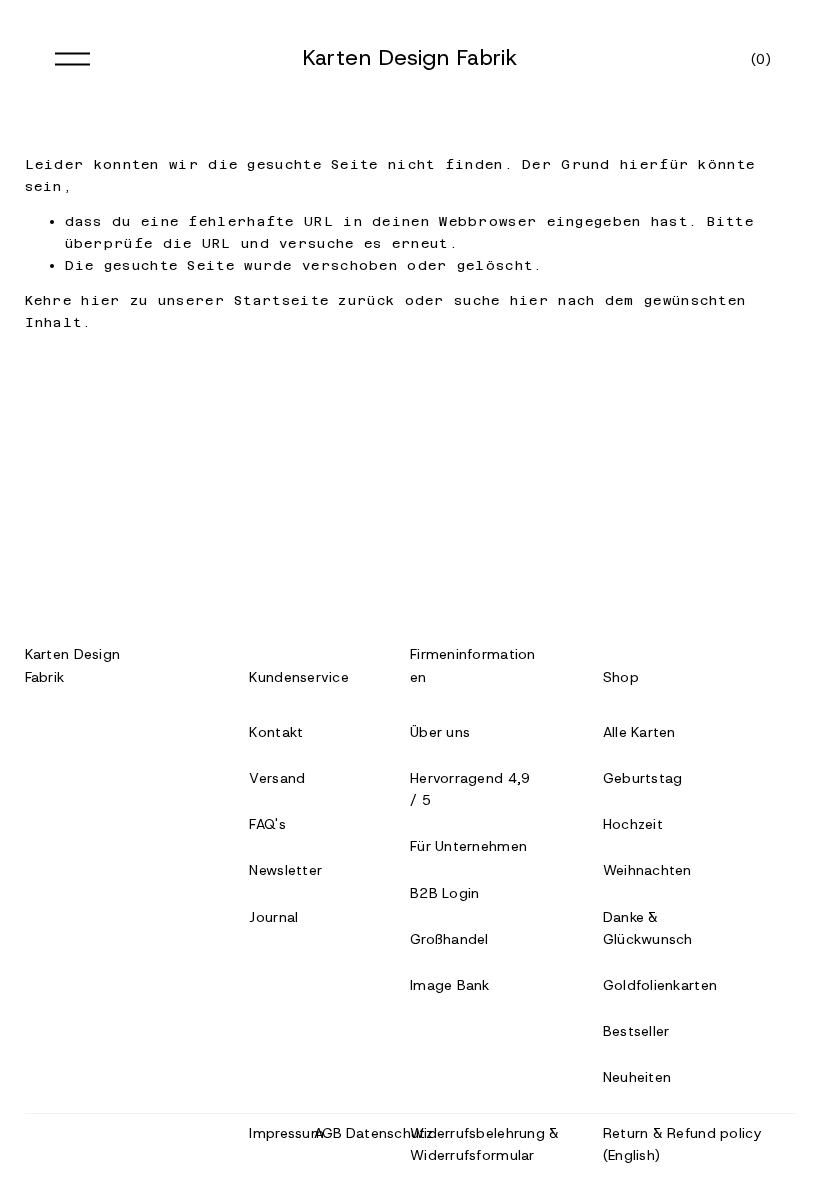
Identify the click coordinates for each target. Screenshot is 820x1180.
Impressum (286, 1133)
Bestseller (636, 1031)
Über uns (440, 732)
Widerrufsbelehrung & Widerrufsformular (485, 1144)
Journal (273, 917)
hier (100, 300)
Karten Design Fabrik (410, 57)
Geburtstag (643, 778)
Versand (277, 778)
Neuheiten (637, 1077)
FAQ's (267, 824)
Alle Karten (639, 732)
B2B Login (445, 893)
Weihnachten (647, 870)
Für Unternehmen (468, 846)
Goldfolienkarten (660, 985)
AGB (328, 1133)
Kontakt (276, 732)
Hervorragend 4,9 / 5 (470, 789)
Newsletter (285, 870)
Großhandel (449, 939)
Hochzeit (633, 824)
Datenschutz (389, 1133)
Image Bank (450, 985)
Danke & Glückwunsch (648, 928)
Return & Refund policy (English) (682, 1144)
